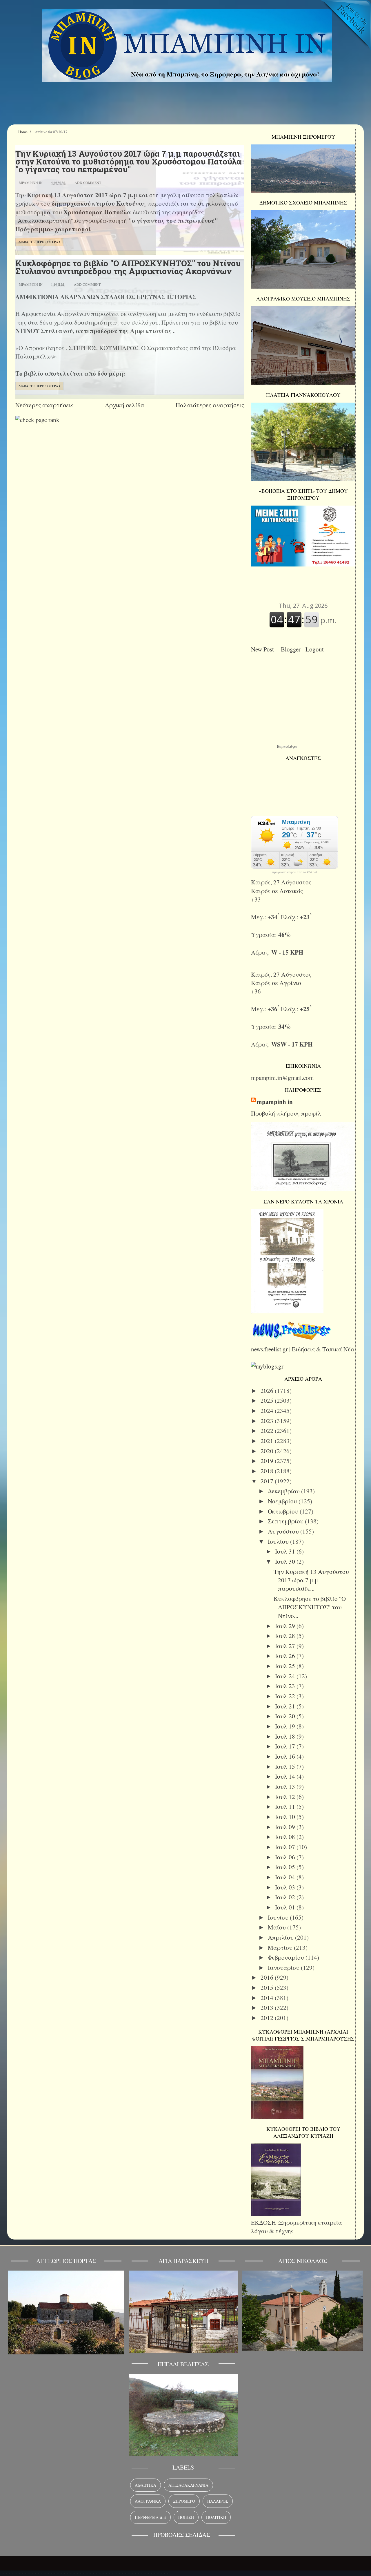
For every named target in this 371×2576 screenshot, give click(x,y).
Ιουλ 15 (286, 1766)
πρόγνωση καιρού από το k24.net (295, 872)
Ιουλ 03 (286, 1887)
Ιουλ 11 (286, 1806)
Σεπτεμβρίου (286, 1521)
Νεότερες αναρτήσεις (44, 405)
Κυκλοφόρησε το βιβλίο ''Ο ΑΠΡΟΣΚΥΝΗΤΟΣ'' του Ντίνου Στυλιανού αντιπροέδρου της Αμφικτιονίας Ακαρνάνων (128, 267)
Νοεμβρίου (283, 1501)
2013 (268, 2007)
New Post (264, 649)
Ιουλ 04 (286, 1877)
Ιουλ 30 (286, 1561)
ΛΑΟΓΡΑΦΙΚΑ (148, 2501)
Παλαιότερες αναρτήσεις (210, 405)
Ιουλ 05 (286, 1867)
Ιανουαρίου (284, 1967)
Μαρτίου (281, 1947)
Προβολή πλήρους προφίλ (286, 1113)
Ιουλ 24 (286, 1676)
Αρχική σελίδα (125, 405)
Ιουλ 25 (286, 1666)
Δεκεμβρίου (284, 1491)
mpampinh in (275, 1102)
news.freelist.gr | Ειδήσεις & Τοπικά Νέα (303, 1349)
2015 (268, 1987)
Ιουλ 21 (286, 1706)
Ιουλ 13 (286, 1786)
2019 (268, 1461)
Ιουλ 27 (286, 1646)
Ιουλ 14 (286, 1776)
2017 (268, 1481)
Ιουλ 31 (286, 1551)
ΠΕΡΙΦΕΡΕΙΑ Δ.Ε (150, 2517)
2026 (268, 1391)
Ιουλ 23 (286, 1686)
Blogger (292, 649)
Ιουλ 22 (286, 1696)
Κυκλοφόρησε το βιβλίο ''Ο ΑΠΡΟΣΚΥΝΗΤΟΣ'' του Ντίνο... (310, 1607)
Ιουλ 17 (286, 1746)
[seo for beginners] (37, 420)
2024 (268, 1411)
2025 (268, 1400)
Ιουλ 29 (286, 1626)
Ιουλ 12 (286, 1797)
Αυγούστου (284, 1531)
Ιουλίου (279, 1541)
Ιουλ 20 (286, 1716)
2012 (268, 2018)
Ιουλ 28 (286, 1636)
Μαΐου (278, 1927)
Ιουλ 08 (286, 1837)
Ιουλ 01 (286, 1907)
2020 (268, 1451)
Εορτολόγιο (287, 746)
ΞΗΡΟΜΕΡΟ (184, 2501)
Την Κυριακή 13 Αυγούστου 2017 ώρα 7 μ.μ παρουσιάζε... (311, 1580)
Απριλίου (281, 1937)
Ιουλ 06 (286, 1857)
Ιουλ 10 (286, 1817)
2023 (268, 1421)
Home (23, 132)
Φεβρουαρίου (287, 1957)
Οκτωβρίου (284, 1511)
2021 (268, 1441)
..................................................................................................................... (85, 2572)
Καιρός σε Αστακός (277, 891)
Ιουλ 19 (286, 1726)
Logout (316, 649)
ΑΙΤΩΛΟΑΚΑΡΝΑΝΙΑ (188, 2485)
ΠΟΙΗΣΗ (186, 2517)
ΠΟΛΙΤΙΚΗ (216, 2517)
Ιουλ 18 (286, 1736)
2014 (268, 1998)
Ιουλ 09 (286, 1827)
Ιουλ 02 (286, 1897)
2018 (268, 1471)
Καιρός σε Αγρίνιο (276, 983)
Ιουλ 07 (286, 1847)
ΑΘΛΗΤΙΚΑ (146, 2485)
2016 (268, 1977)
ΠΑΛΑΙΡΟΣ (218, 2501)
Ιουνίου (279, 1917)
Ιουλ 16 (286, 1756)
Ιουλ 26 (286, 1656)
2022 (268, 1431)
